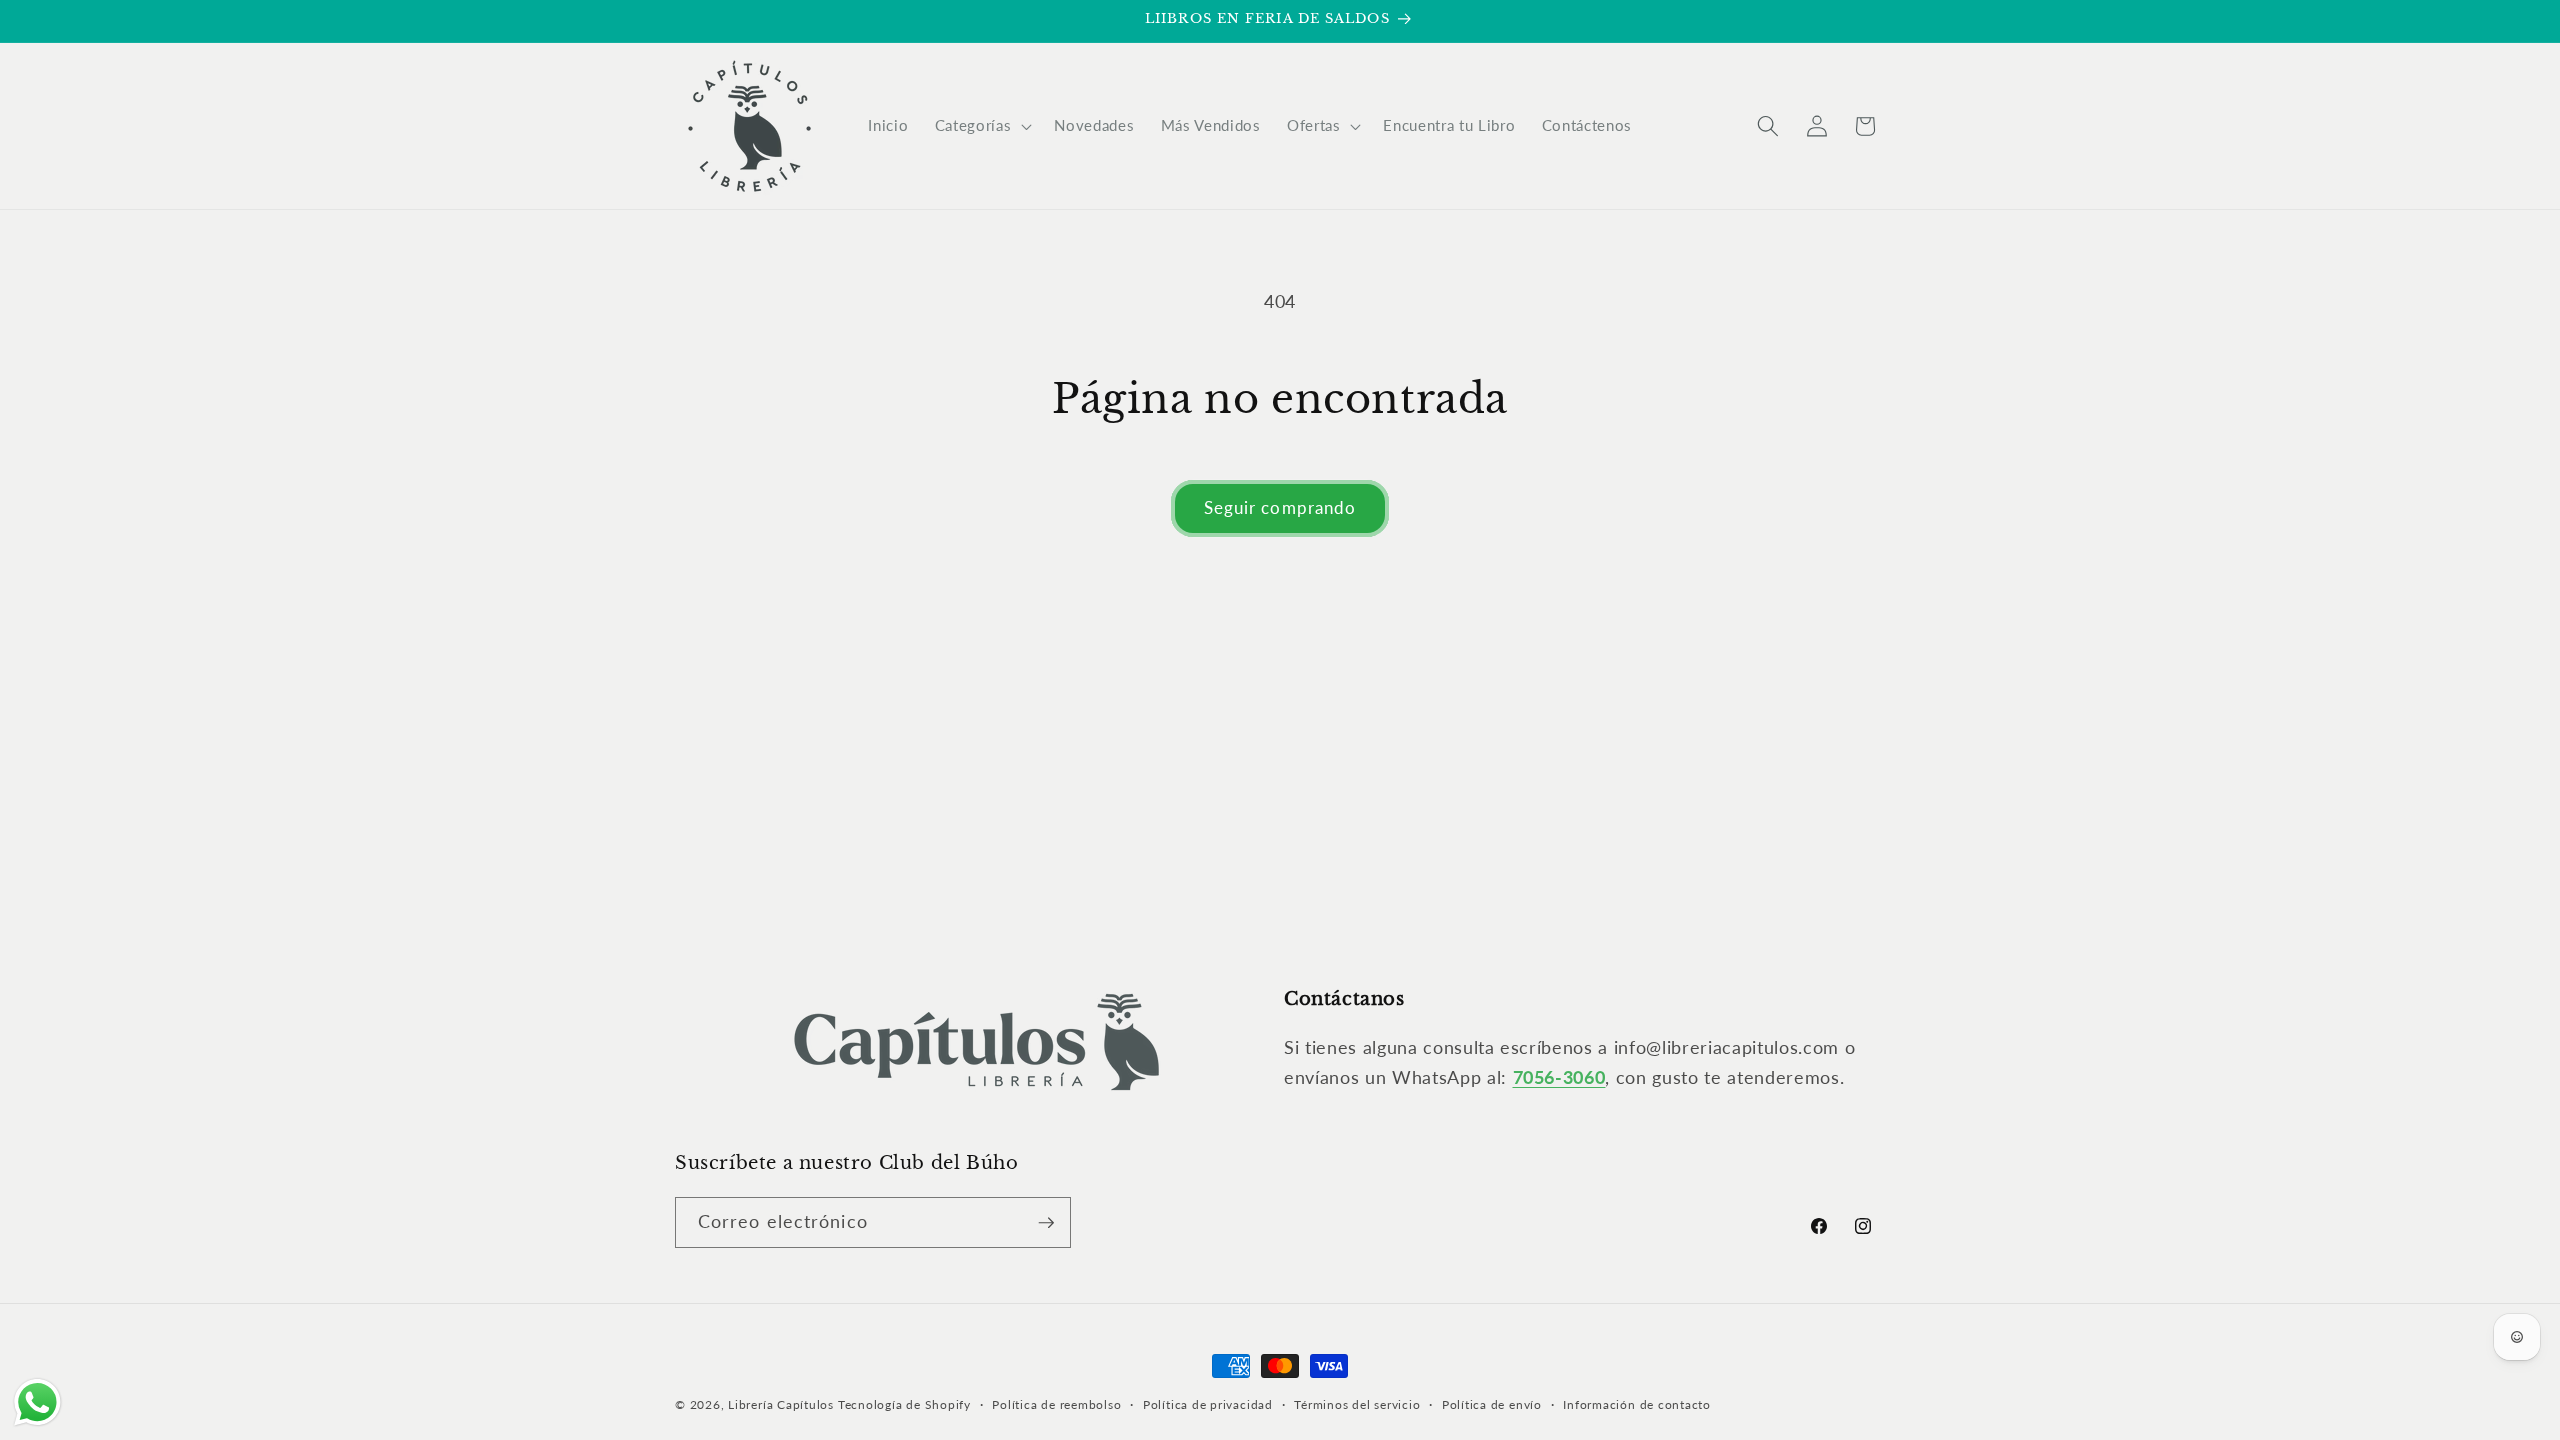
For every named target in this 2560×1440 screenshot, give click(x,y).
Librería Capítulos (781, 1404)
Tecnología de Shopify (904, 1404)
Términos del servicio (1357, 1404)
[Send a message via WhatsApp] (37, 1402)
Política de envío (1492, 1404)
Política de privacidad (1208, 1404)
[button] (981, 126)
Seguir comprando (1280, 508)
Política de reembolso (1056, 1404)
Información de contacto (1637, 1404)
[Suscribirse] (1046, 1223)
